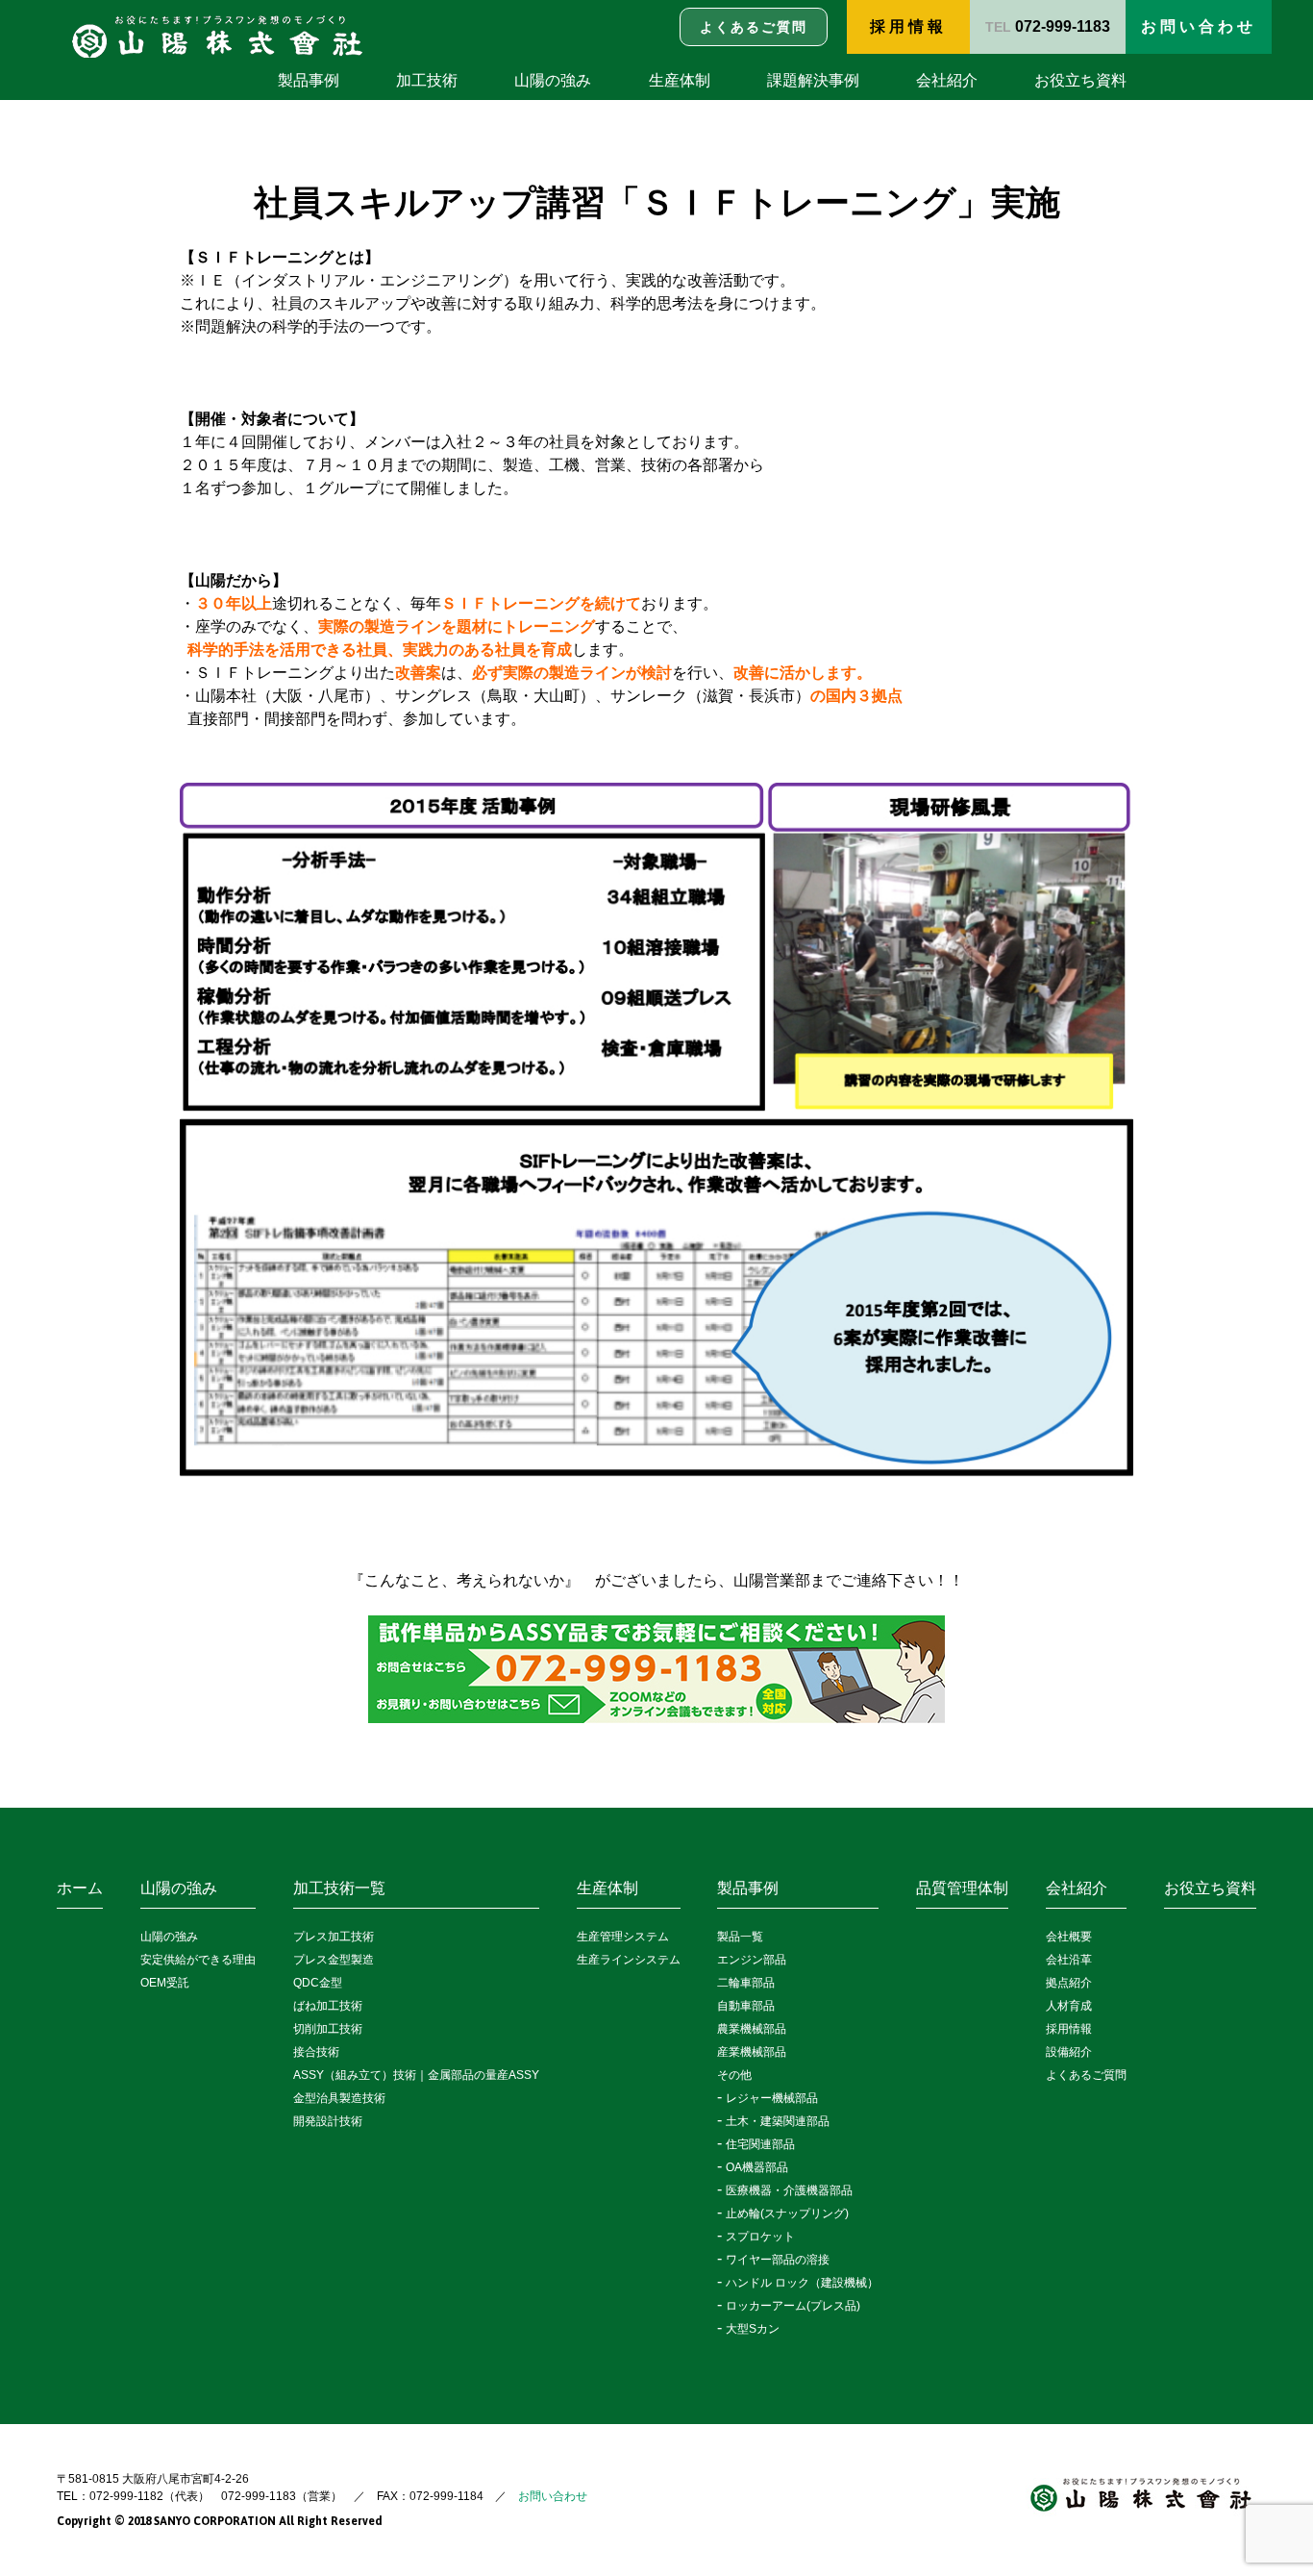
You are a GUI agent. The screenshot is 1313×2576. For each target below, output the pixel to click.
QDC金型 (318, 1983)
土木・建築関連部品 (778, 2121)
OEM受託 (165, 1983)
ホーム (80, 1888)
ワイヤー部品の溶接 (778, 2260)
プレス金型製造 (334, 1960)
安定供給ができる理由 (198, 1960)
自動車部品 (746, 2006)
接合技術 (316, 2052)
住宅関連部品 (760, 2144)
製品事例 (309, 80)
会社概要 (1069, 1937)
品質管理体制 (962, 1888)
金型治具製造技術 (339, 2098)
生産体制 (680, 80)
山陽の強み (553, 80)
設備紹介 (1069, 2052)
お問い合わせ (553, 2496)
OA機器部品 (757, 2167)
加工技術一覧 (339, 1888)
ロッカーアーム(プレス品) (793, 2306)
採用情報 (908, 26)
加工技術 (427, 80)
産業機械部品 (752, 2052)
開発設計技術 (328, 2121)
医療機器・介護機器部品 (789, 2190)
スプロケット (760, 2237)
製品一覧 (740, 1937)
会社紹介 (947, 80)
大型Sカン (753, 2329)
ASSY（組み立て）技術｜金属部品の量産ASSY (416, 2075)
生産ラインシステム (629, 1960)
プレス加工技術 (334, 1937)
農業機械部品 (752, 2029)
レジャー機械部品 (772, 2098)
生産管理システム (623, 1937)
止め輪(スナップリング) (787, 2213)
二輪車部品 (746, 1983)
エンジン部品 (752, 1960)
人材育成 (1069, 2006)
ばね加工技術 (328, 2006)
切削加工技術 (328, 2029)
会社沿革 (1069, 1960)
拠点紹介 (1069, 1983)
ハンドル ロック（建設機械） (802, 2283)
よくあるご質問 (1086, 2075)
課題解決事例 (813, 80)
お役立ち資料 (1080, 80)
